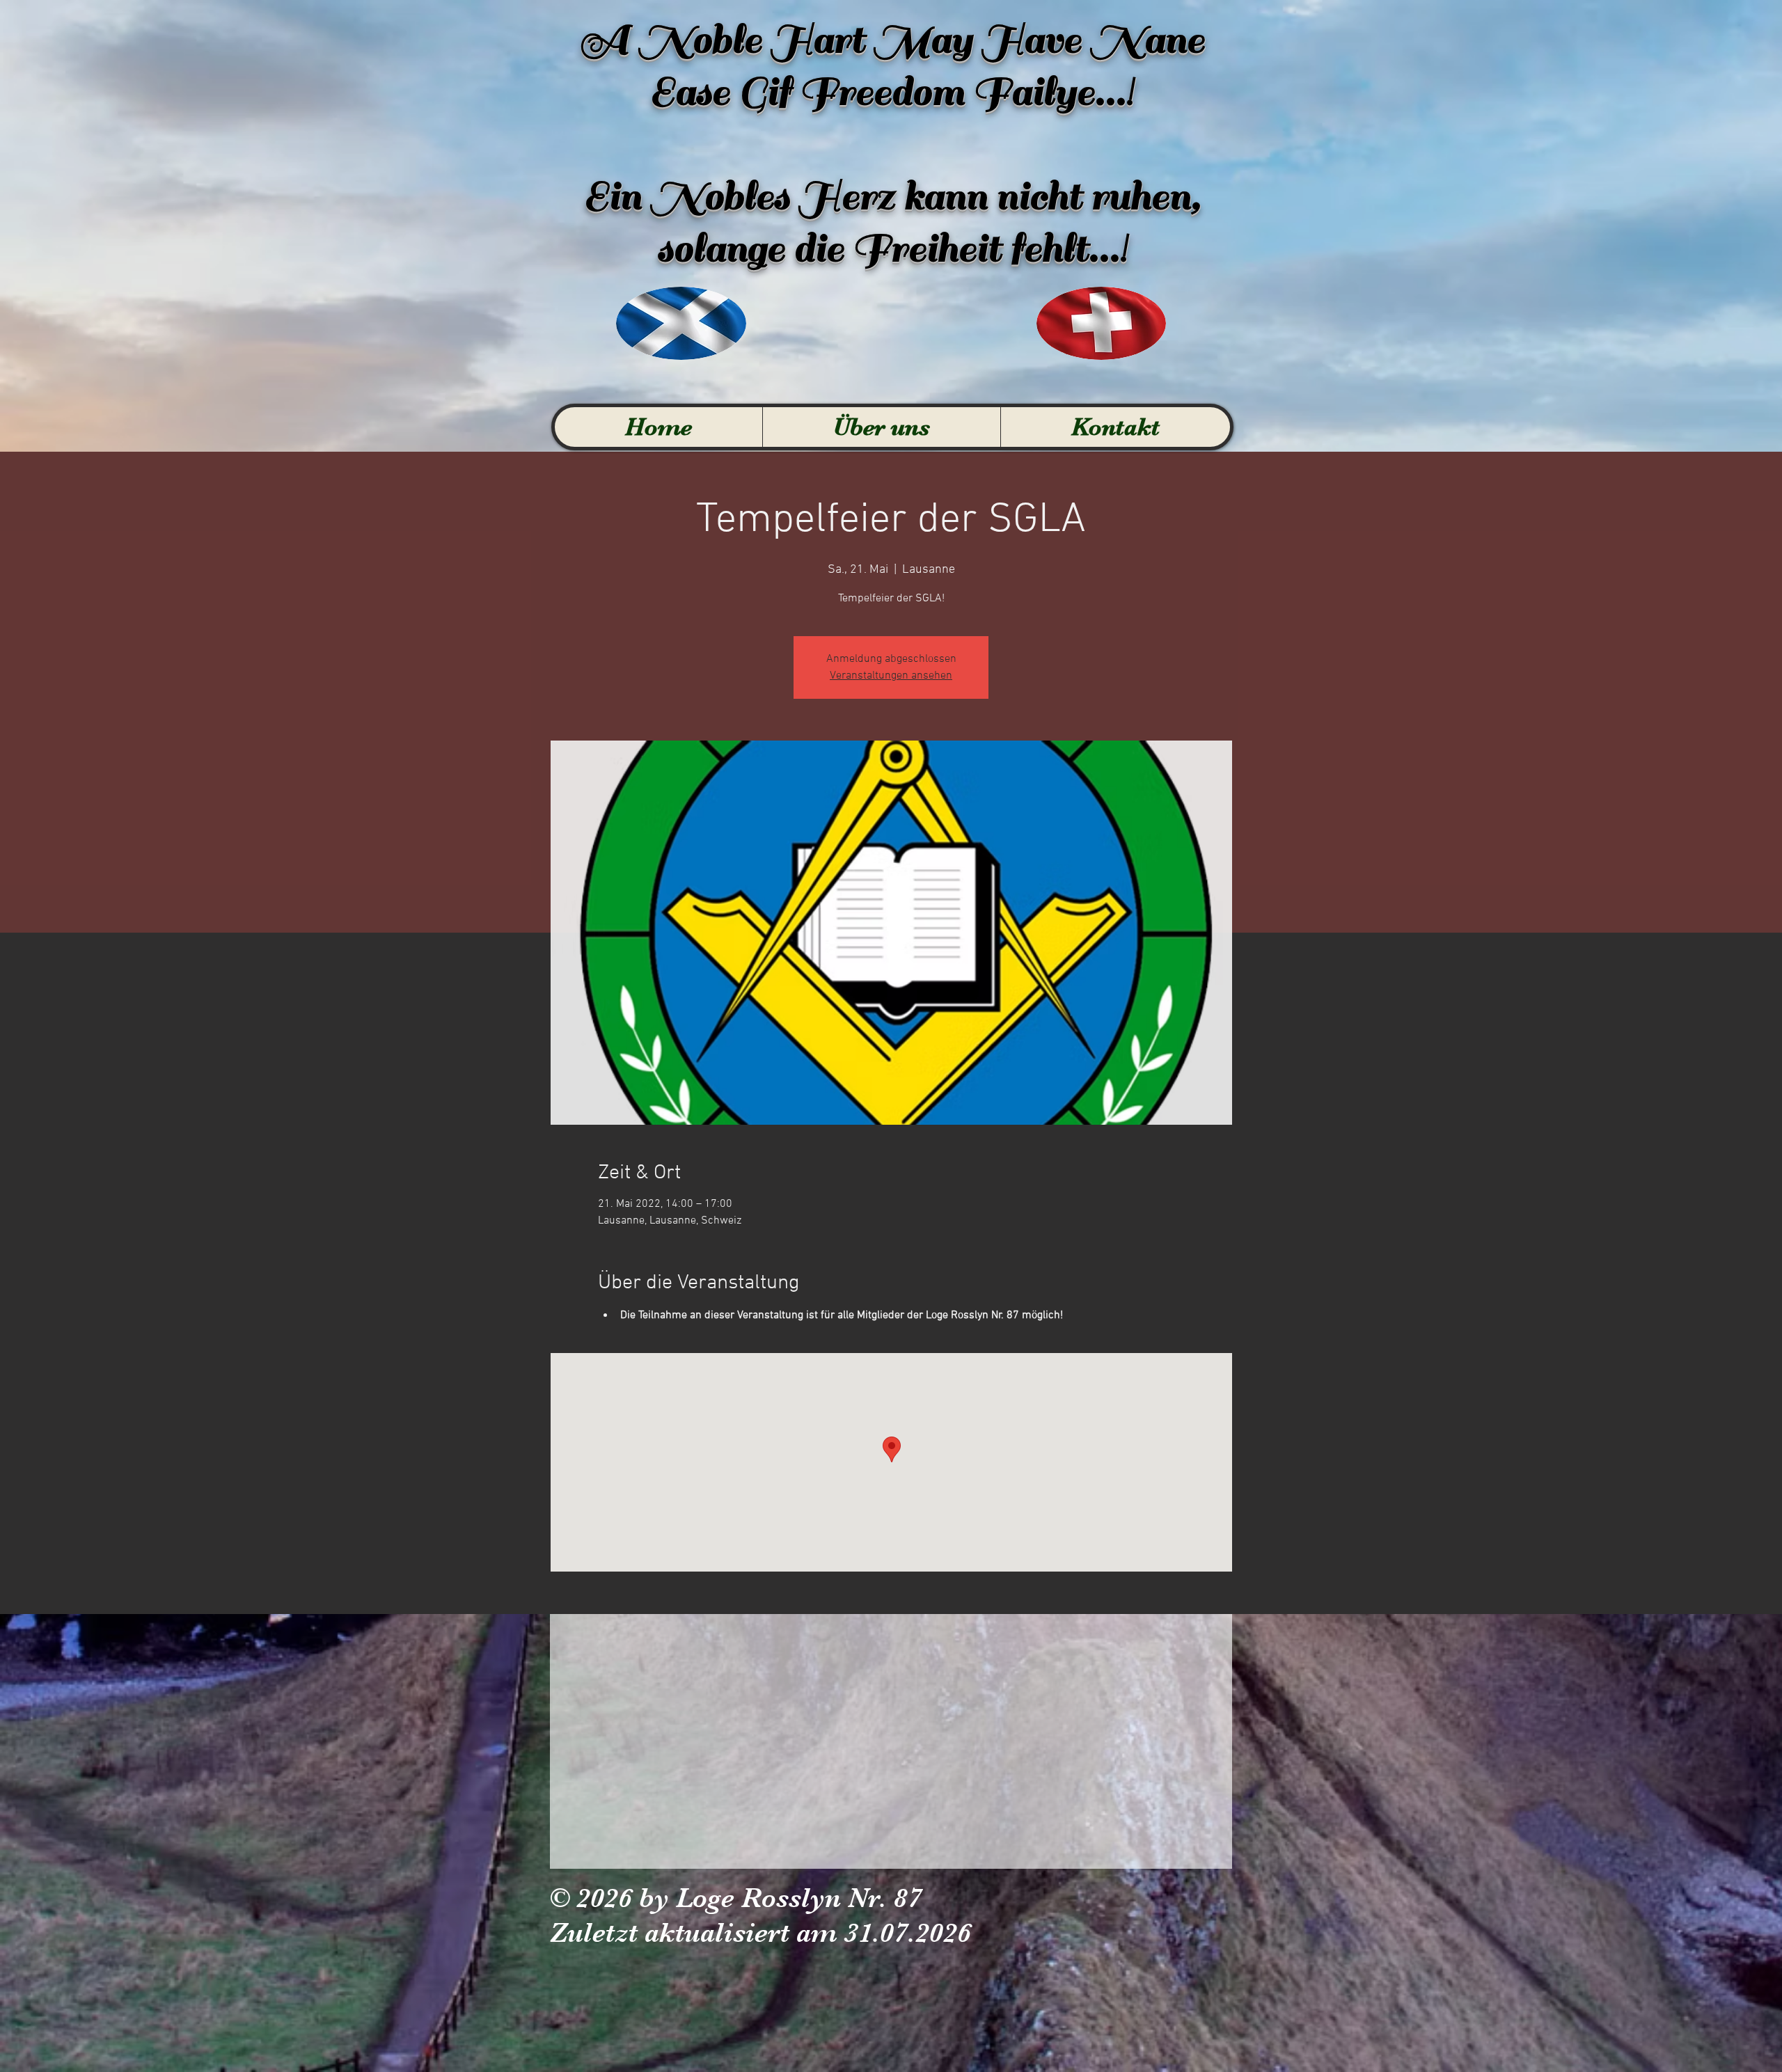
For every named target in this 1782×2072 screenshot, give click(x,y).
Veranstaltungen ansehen (891, 676)
